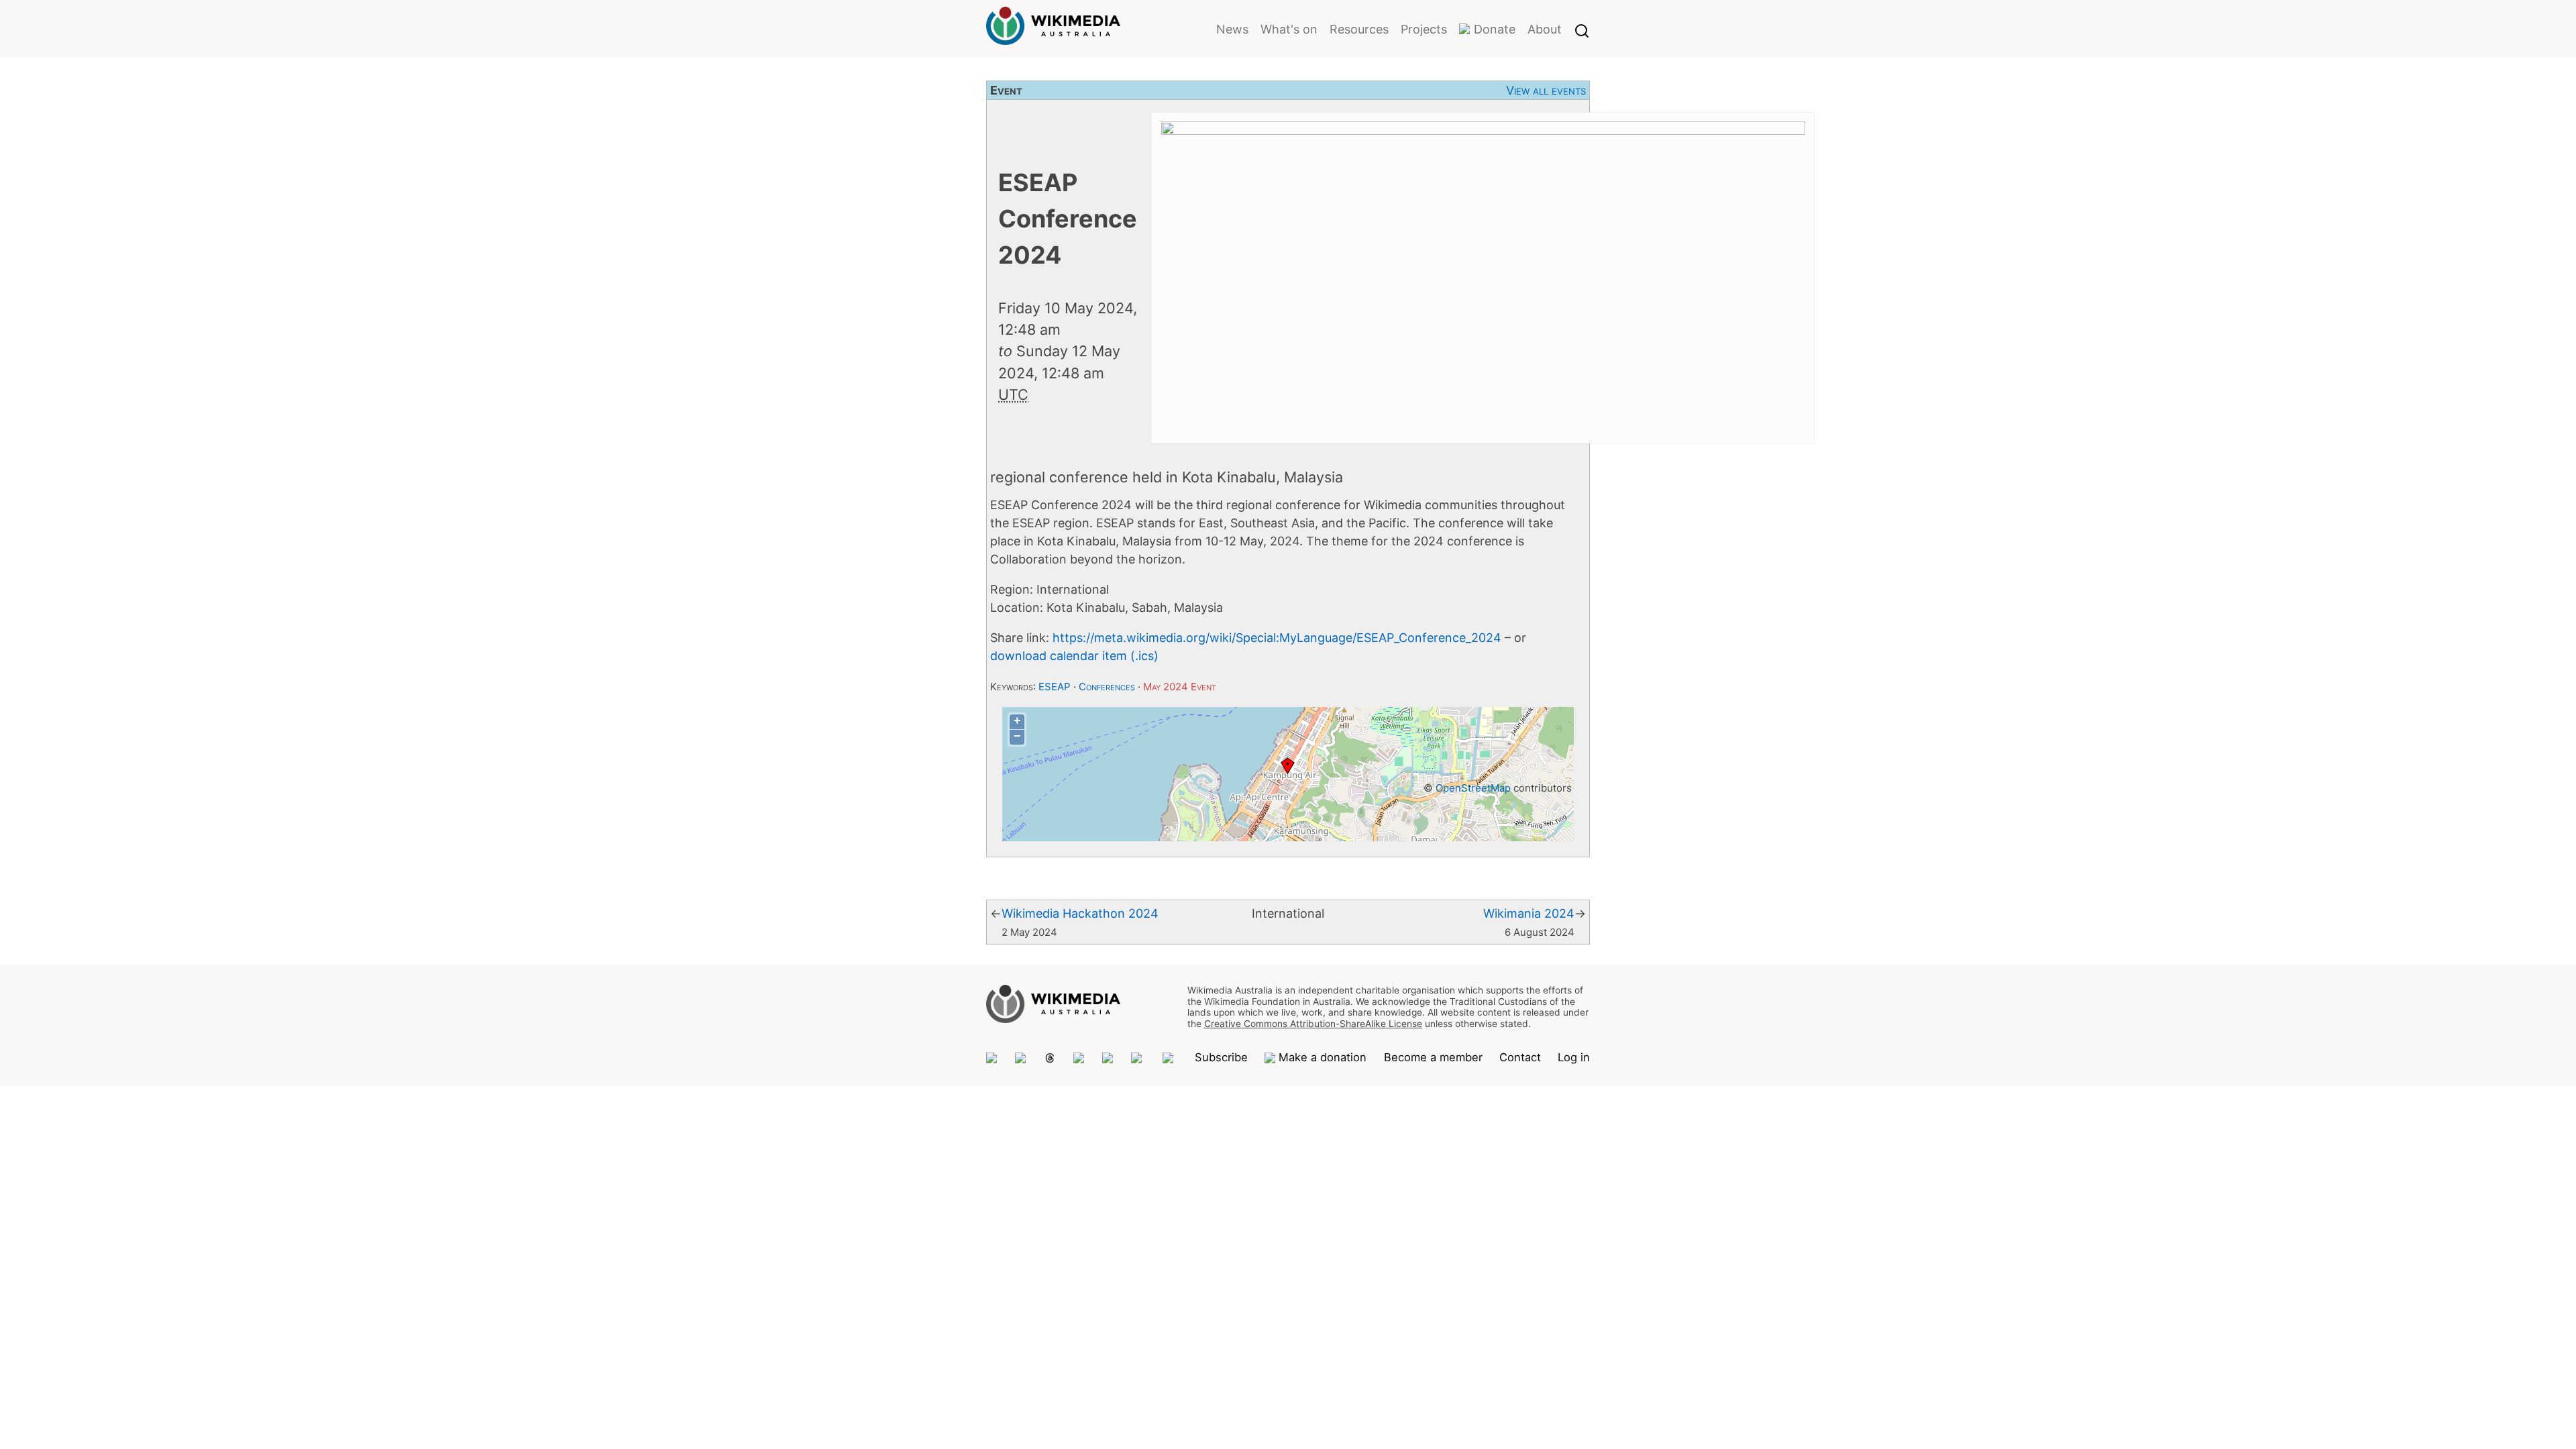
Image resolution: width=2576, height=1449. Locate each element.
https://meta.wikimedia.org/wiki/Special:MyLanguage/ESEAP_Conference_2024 (1277, 638)
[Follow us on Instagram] (1079, 1058)
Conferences (1107, 687)
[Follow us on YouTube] (1170, 1058)
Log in (1574, 1057)
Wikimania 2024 (1529, 913)
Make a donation (1323, 1057)
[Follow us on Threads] (1050, 1058)
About (1545, 29)
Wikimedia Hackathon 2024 (1080, 913)
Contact (1520, 1057)
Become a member (1433, 1057)
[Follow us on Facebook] (1108, 1058)
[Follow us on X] (1021, 1058)
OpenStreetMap (1473, 788)
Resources (1359, 29)
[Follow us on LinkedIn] (1138, 1058)
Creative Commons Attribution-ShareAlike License (1313, 1024)
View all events (1546, 90)
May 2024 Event (1180, 687)
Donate (1495, 29)
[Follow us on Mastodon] (992, 1058)
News (1232, 29)
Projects (1424, 29)
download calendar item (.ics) (1074, 656)
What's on (1289, 29)
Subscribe (1221, 1057)
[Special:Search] (1582, 29)
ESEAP (1055, 687)
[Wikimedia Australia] (1053, 36)
